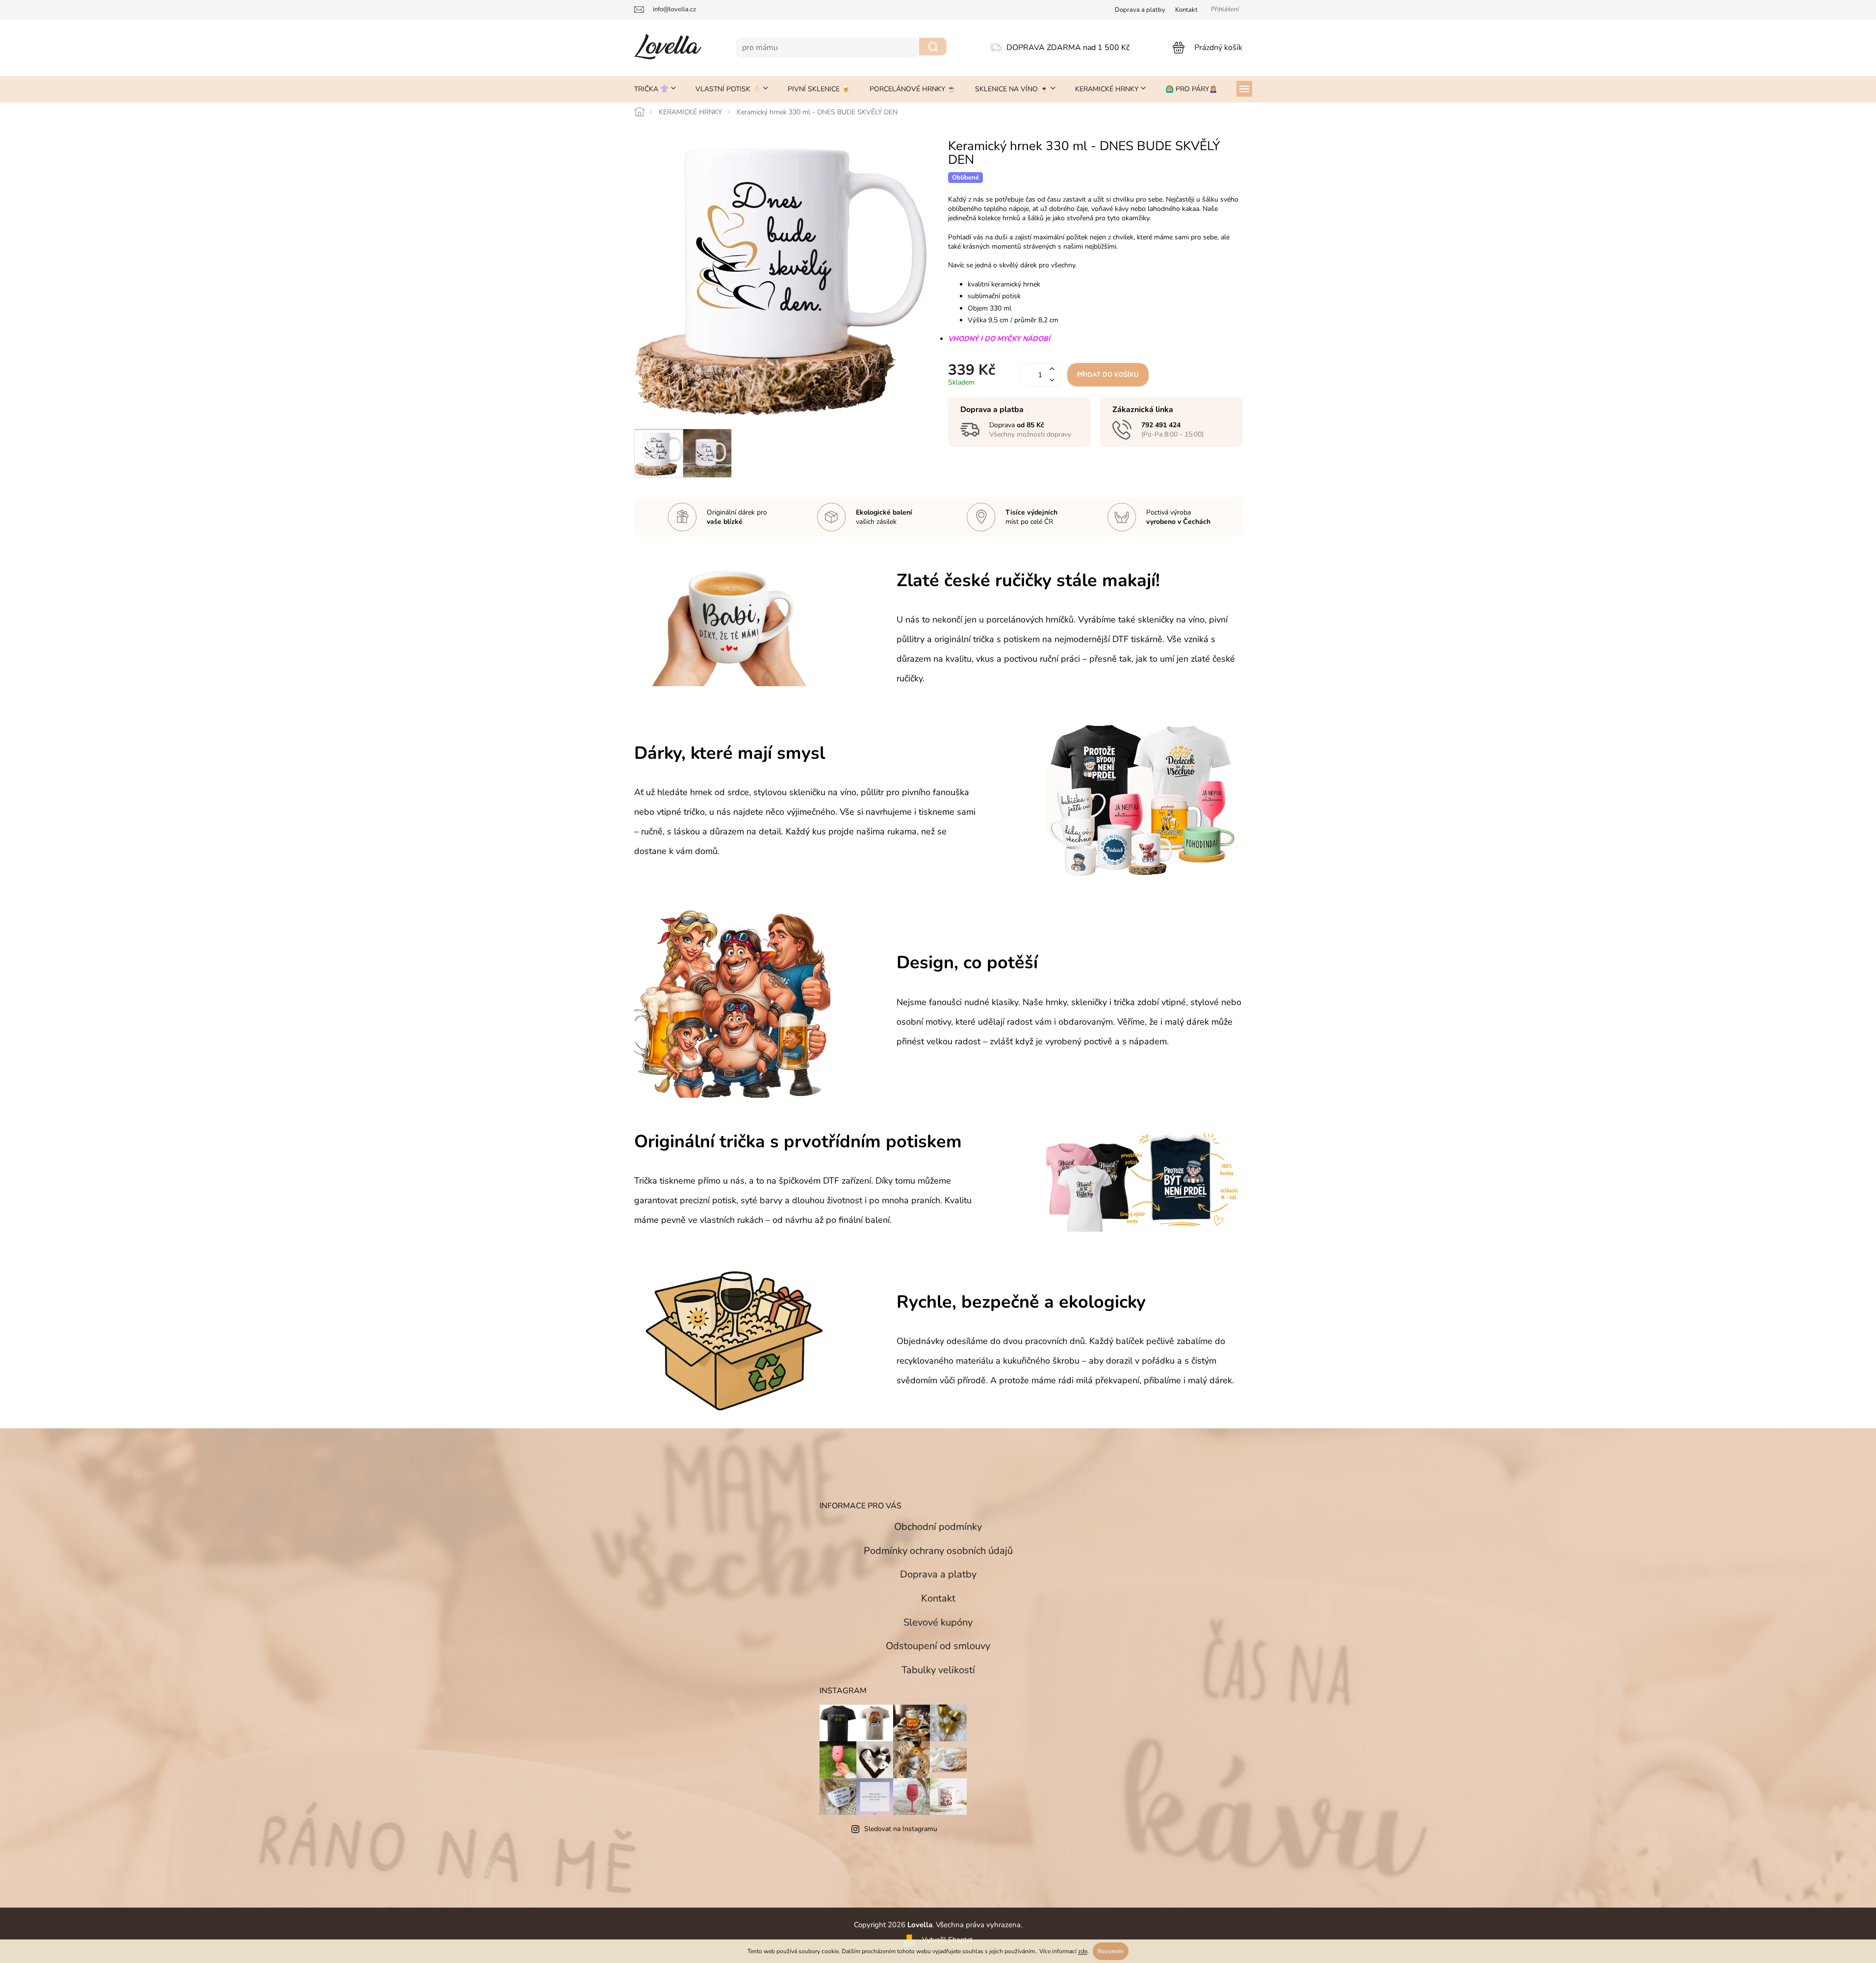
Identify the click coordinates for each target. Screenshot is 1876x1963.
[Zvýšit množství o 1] (1052, 369)
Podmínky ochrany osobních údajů (938, 1551)
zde (1083, 1951)
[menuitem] (655, 89)
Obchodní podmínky (938, 1527)
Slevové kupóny (938, 1622)
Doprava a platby (938, 1574)
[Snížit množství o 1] (1052, 380)
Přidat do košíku (1108, 375)
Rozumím (1111, 1951)
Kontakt (1186, 10)
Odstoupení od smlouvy (938, 1646)
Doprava (1140, 10)
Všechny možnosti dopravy (1030, 434)
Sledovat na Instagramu (901, 1829)
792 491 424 (1161, 425)
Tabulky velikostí (938, 1670)
